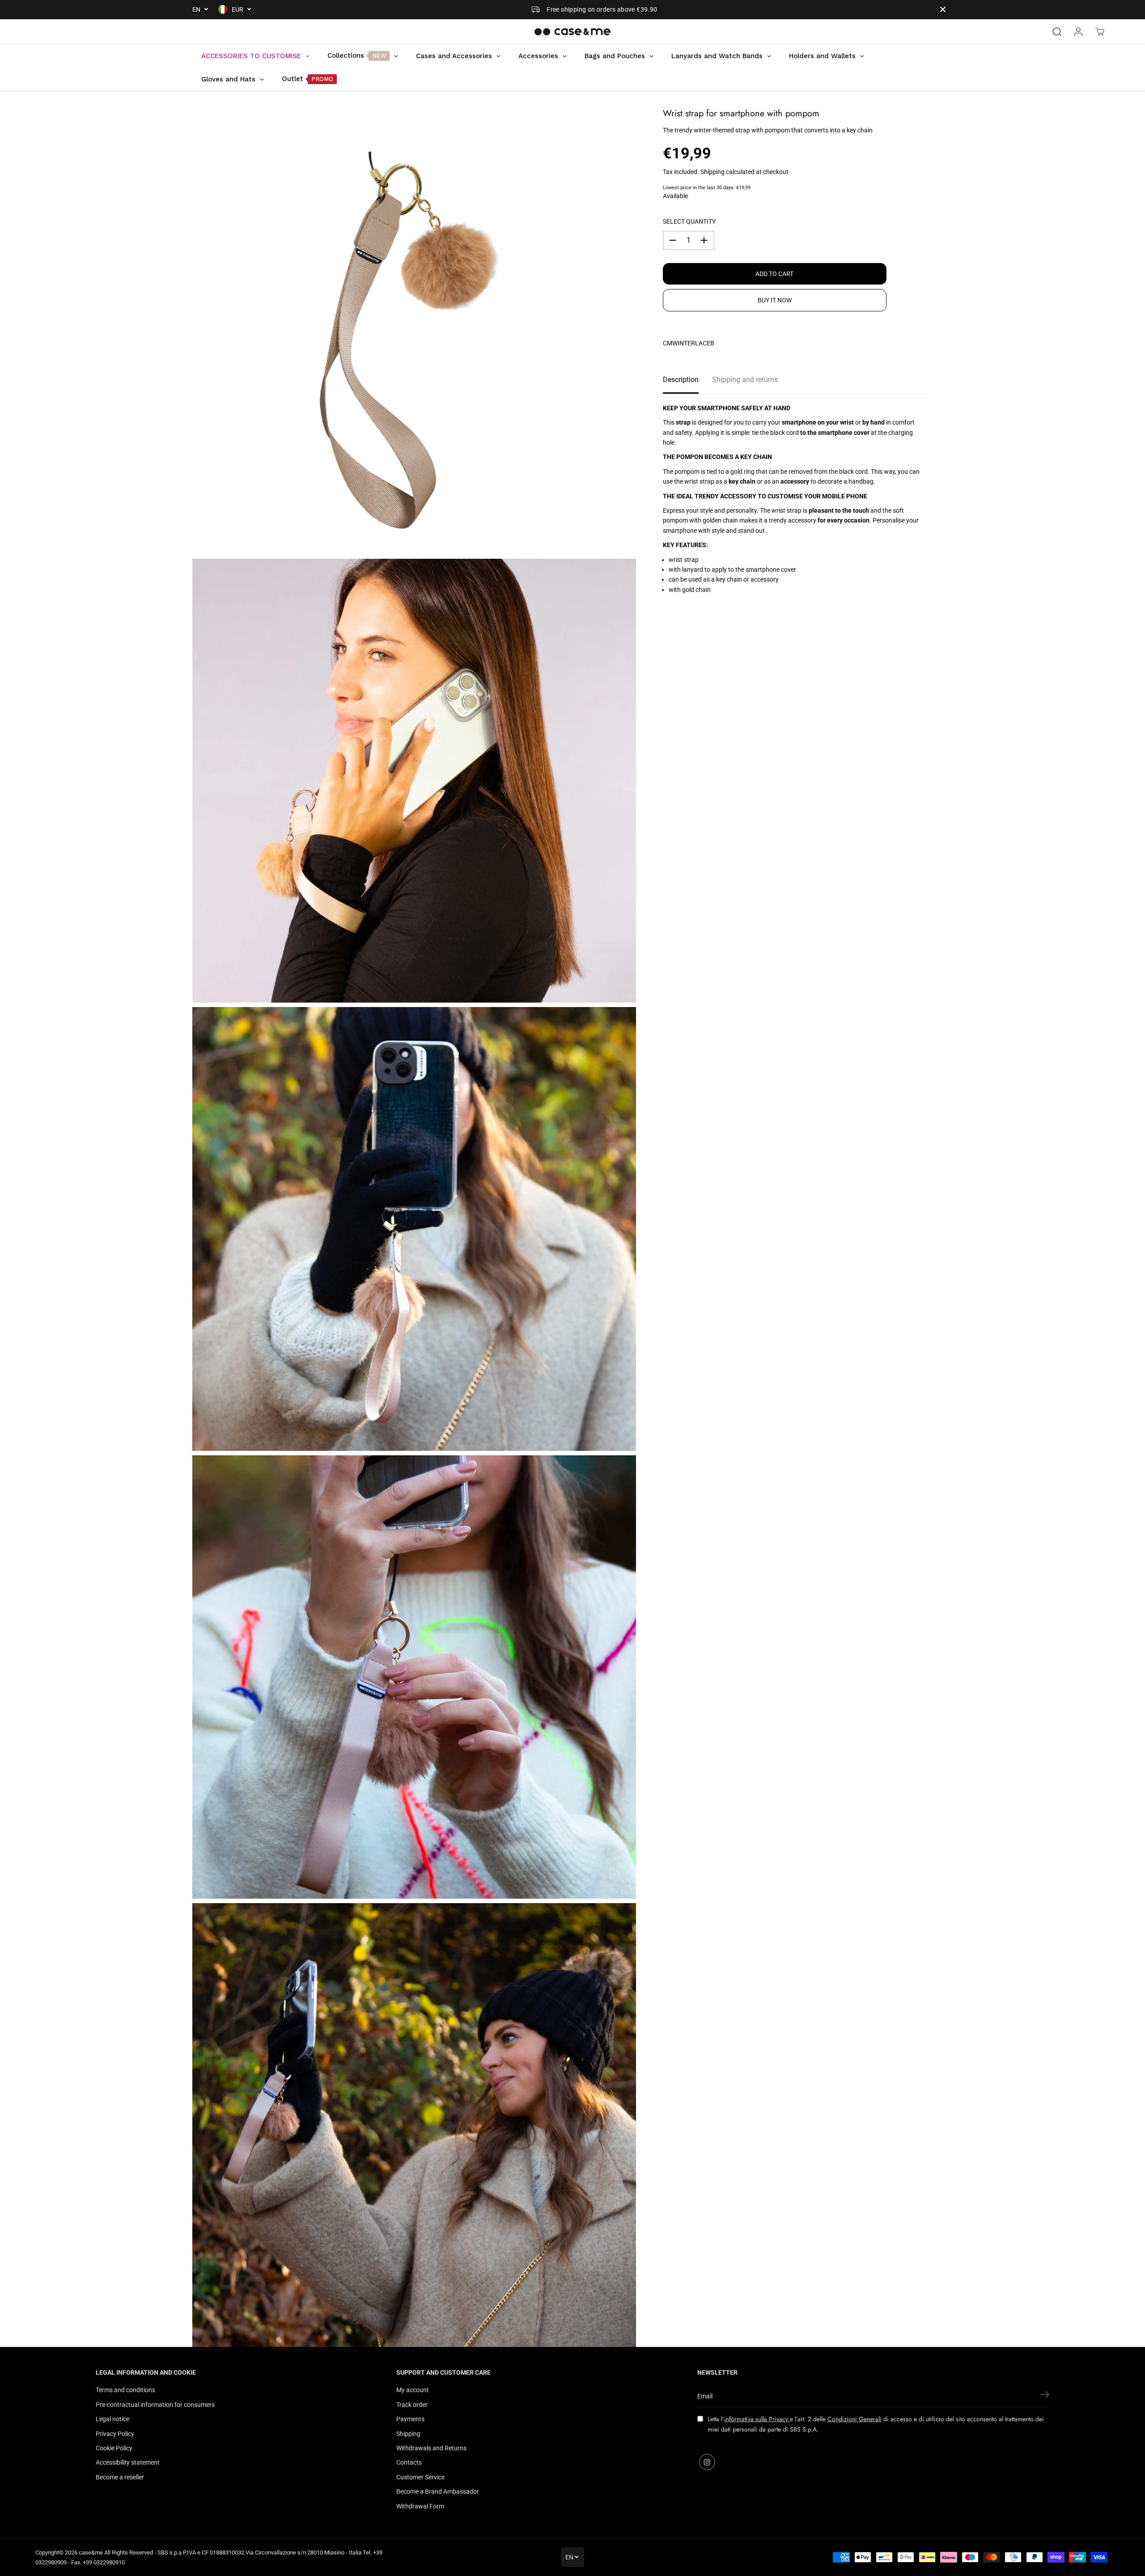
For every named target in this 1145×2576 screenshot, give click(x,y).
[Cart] (1100, 32)
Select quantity (689, 221)
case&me (91, 2553)
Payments (410, 2419)
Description (681, 380)
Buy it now (775, 300)
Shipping (712, 172)
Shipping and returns (745, 380)
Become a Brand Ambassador (438, 2491)
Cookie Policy (114, 2448)
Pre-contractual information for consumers (155, 2405)
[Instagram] (707, 2462)
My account (413, 2390)
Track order (412, 2405)
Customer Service (420, 2477)
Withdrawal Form (420, 2506)
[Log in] (1078, 32)
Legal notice (112, 2419)
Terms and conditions (125, 2390)
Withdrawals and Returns (431, 2448)
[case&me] (572, 32)
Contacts (409, 2462)
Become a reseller (120, 2477)
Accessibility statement (128, 2462)
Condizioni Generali (855, 2419)
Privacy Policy (115, 2434)
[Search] (1057, 32)
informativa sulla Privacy (757, 2419)
